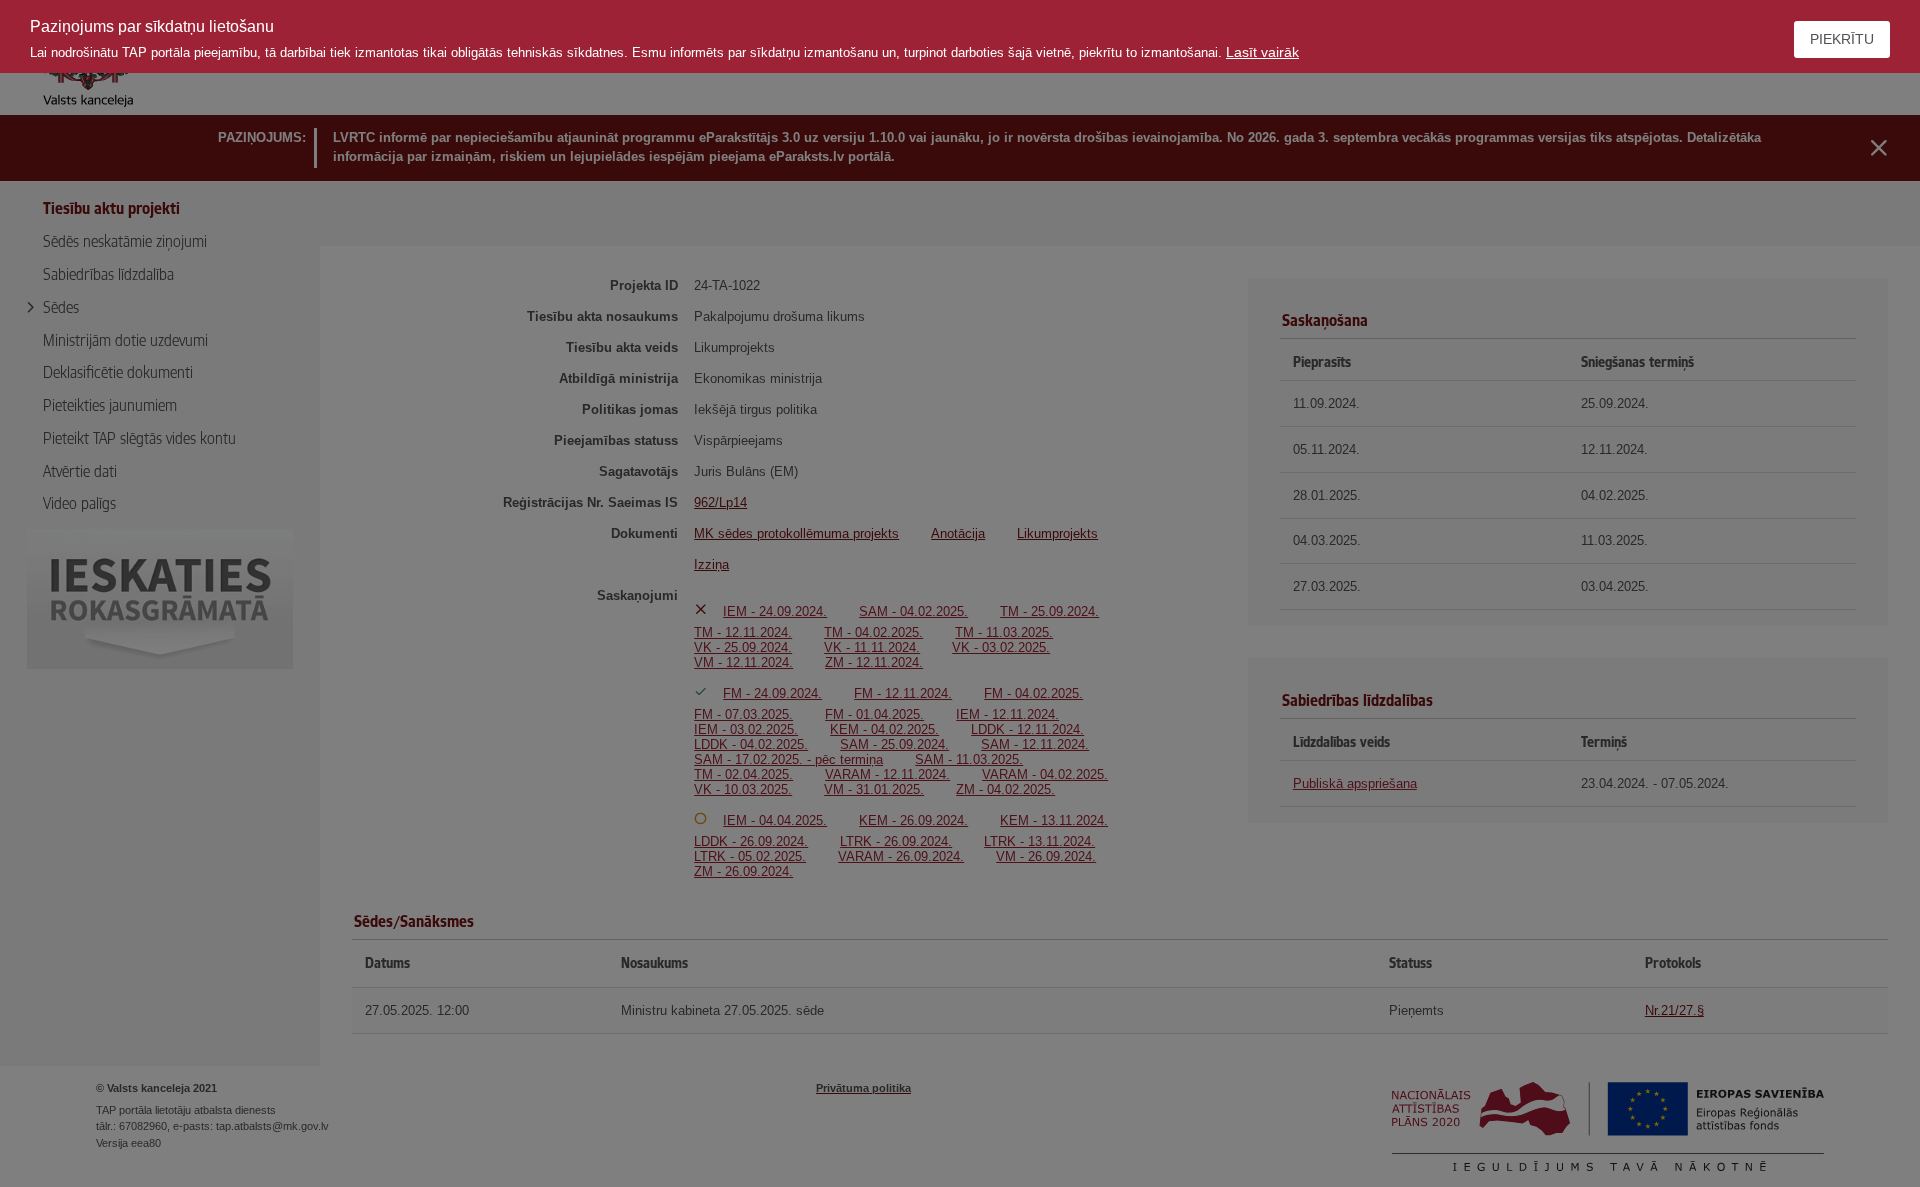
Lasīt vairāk (1262, 52)
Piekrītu (1842, 39)
